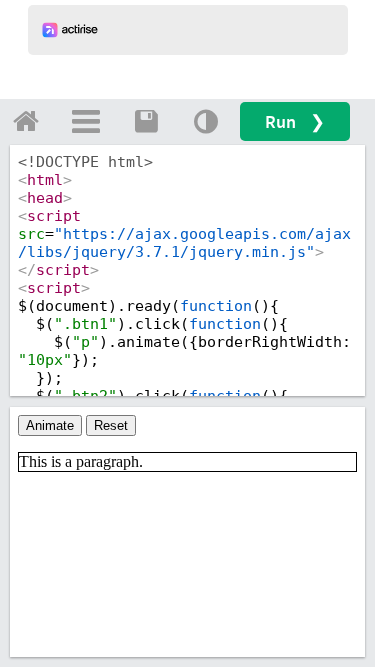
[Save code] (146, 121)
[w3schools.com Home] (26, 121)
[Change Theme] (206, 121)
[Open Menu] (86, 121)
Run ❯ (295, 121)
